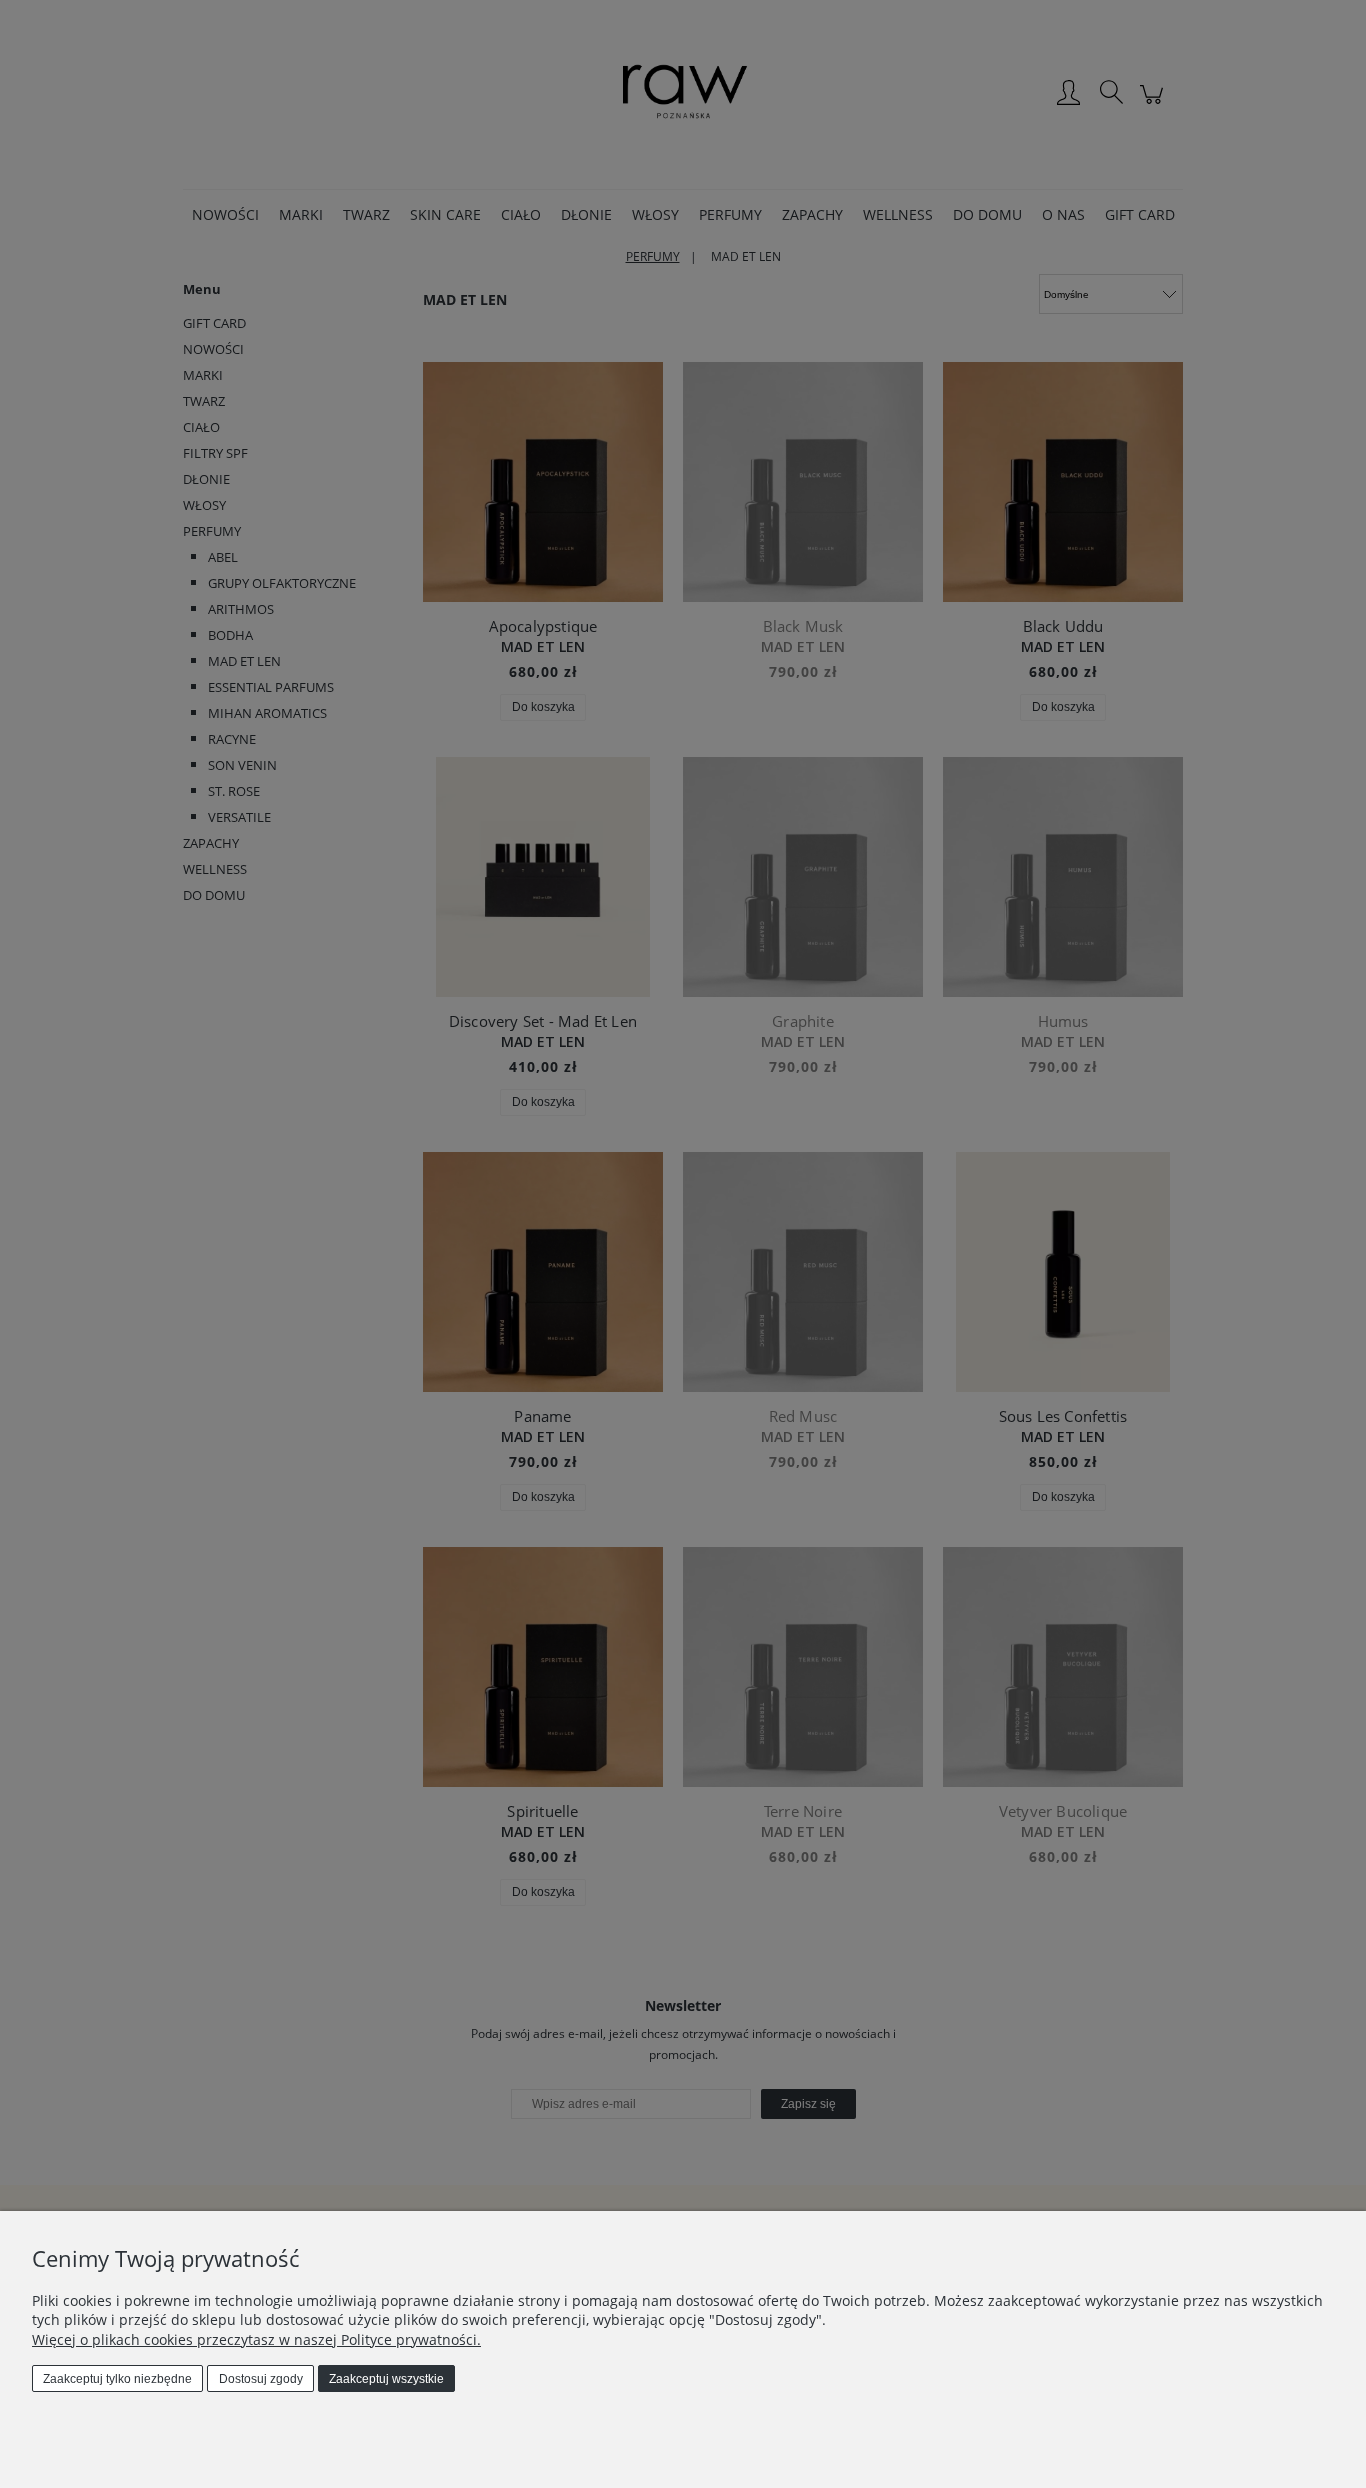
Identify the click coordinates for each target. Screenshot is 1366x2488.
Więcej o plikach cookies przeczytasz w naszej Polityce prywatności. (256, 2339)
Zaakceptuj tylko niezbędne (117, 2379)
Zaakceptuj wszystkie (386, 2379)
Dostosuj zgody (261, 2379)
